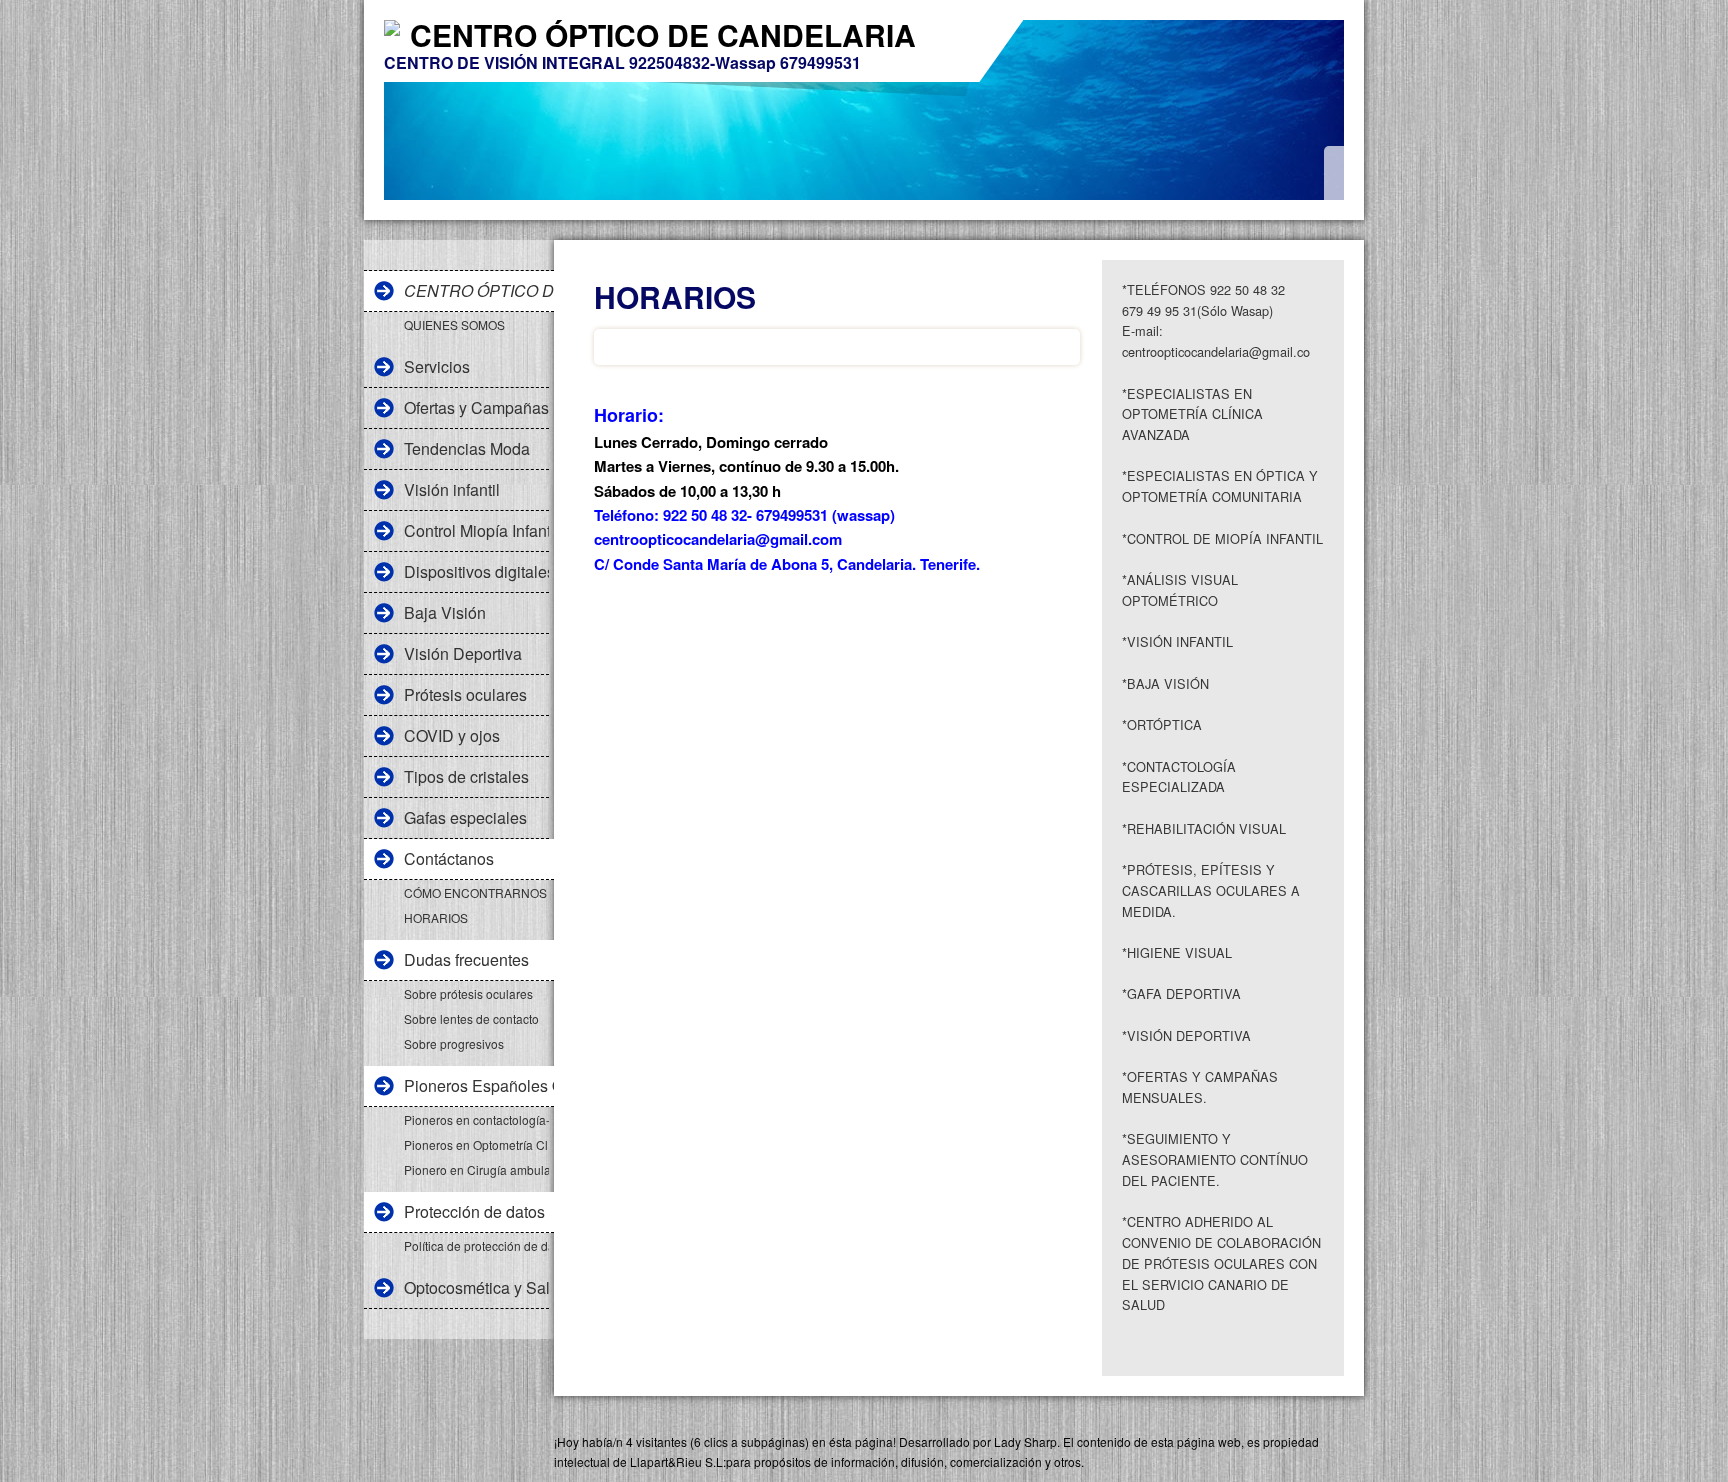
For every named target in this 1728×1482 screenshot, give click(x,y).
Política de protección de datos (476, 1245)
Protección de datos (474, 1211)
